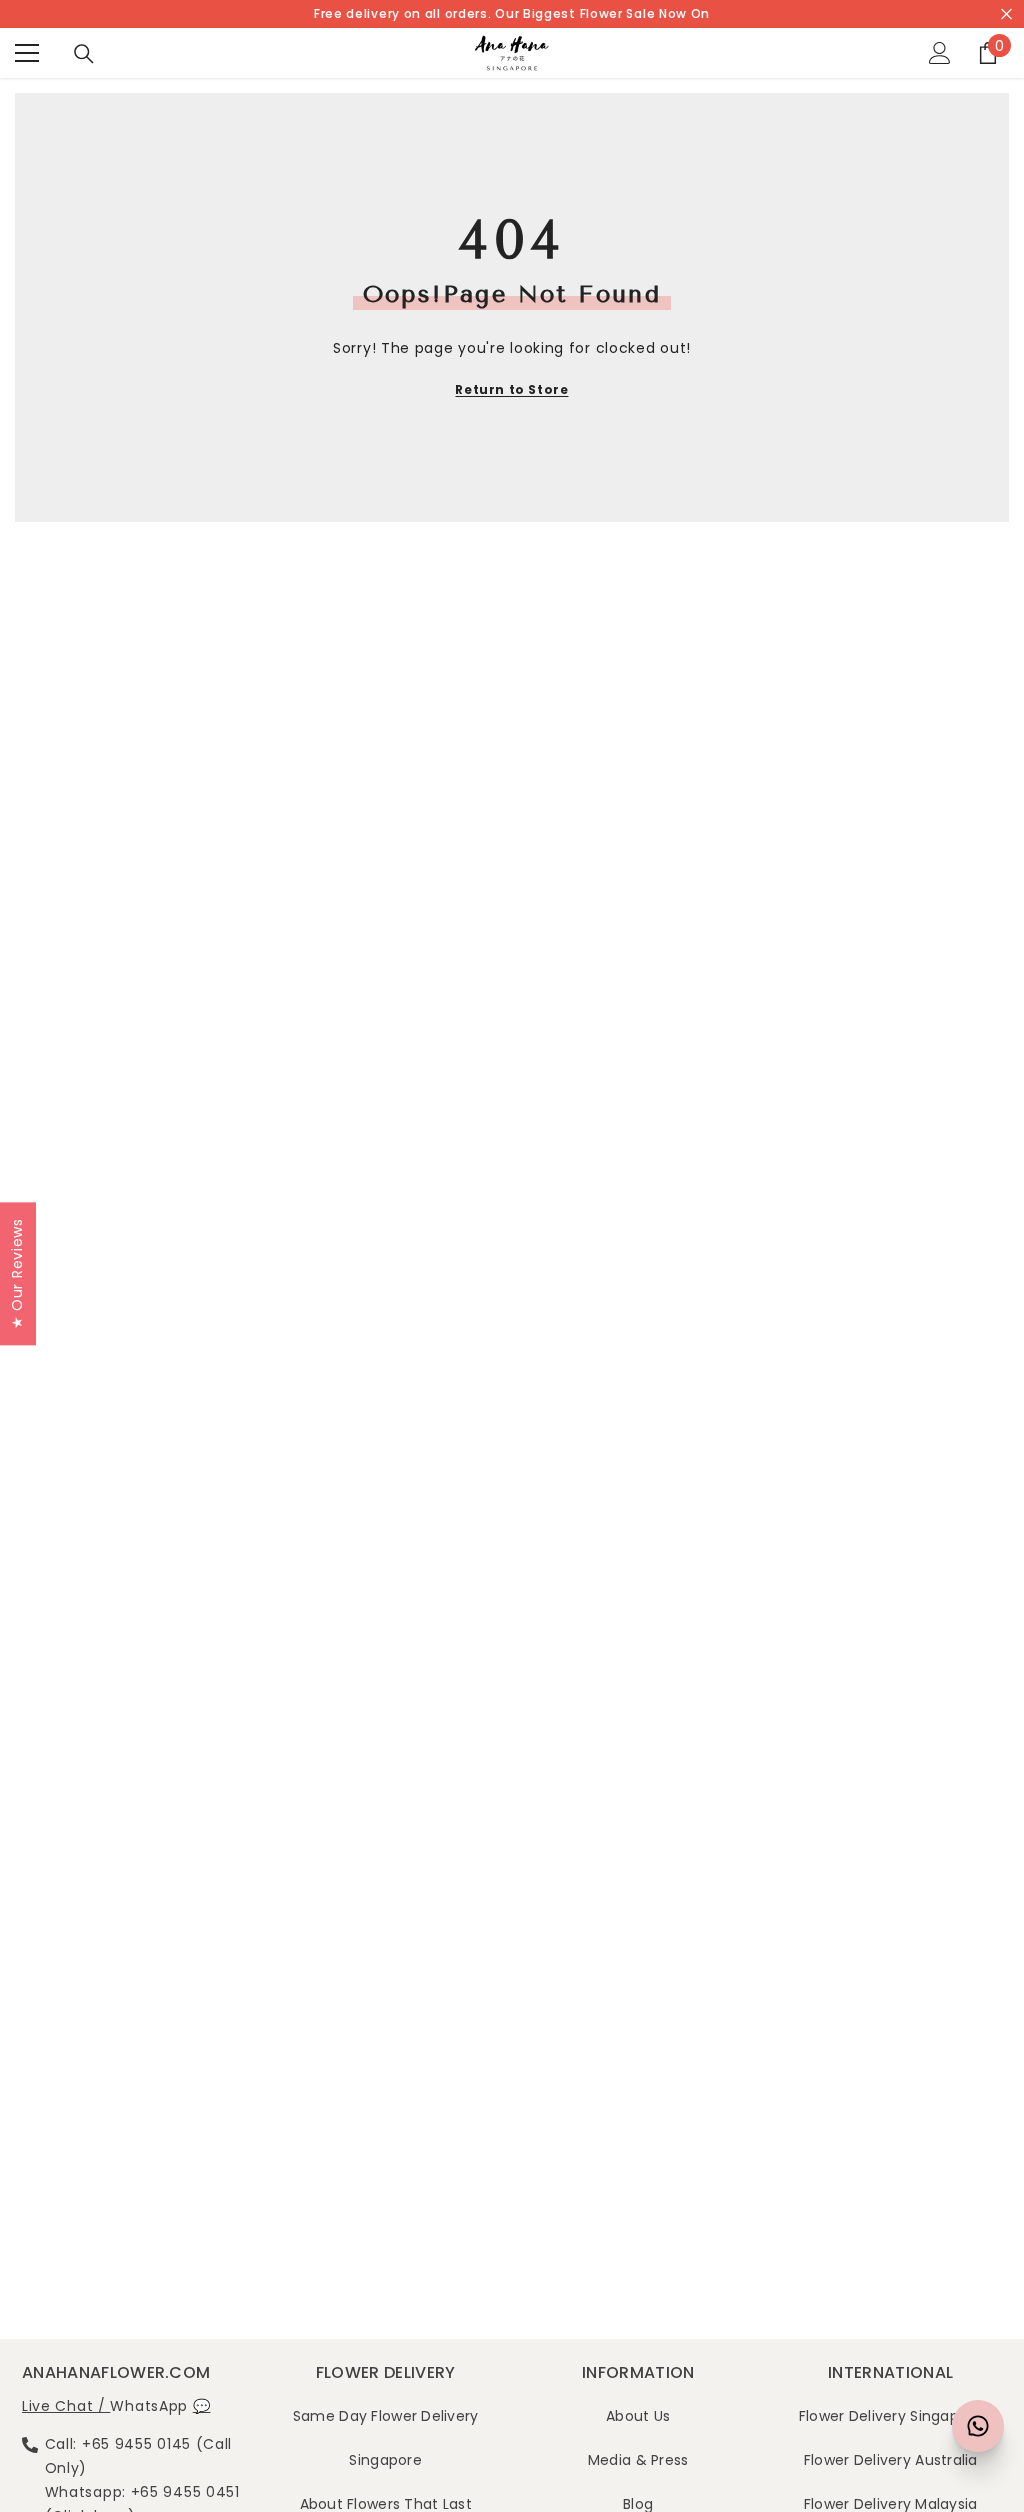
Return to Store (511, 389)
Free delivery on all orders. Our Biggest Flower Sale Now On (512, 13)
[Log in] (940, 53)
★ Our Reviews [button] (17, 1273)
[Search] (84, 54)
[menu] (27, 53)
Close (1006, 14)
